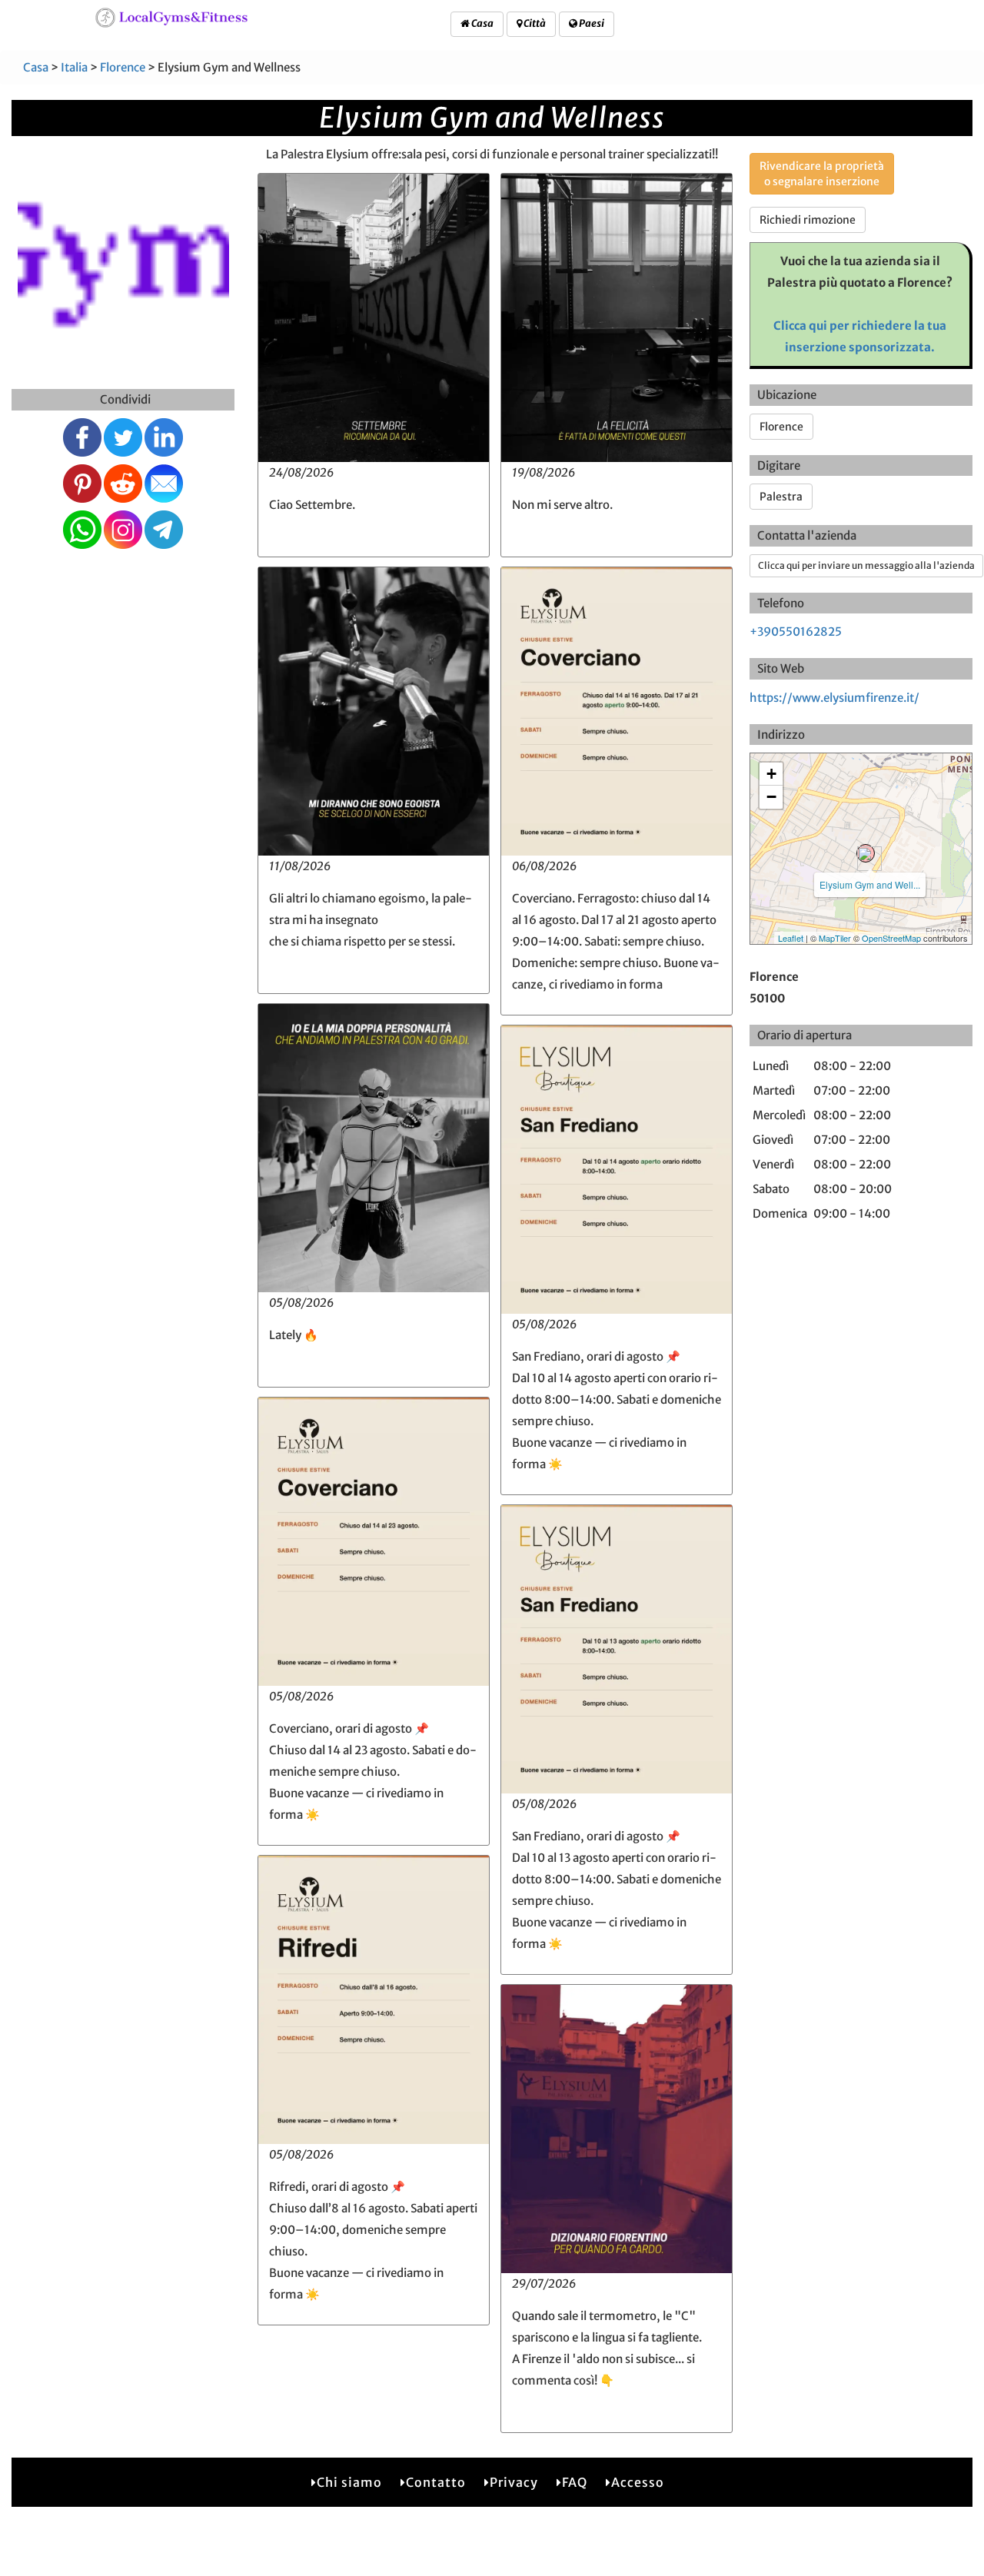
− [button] (771, 797)
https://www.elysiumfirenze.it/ (834, 698)
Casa (482, 23)
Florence (123, 67)
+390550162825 (796, 632)
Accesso (638, 2482)
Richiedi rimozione (808, 220)
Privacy (514, 2482)
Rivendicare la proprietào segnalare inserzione (822, 174)
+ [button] (771, 774)
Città (534, 23)
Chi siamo (349, 2482)
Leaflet (791, 938)
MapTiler (835, 938)
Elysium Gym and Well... (870, 884)
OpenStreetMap (891, 938)
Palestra (781, 497)
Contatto (436, 2482)
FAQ (575, 2482)
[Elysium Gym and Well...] (866, 853)
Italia (74, 67)
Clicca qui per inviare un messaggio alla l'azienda (866, 565)
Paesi (591, 23)
